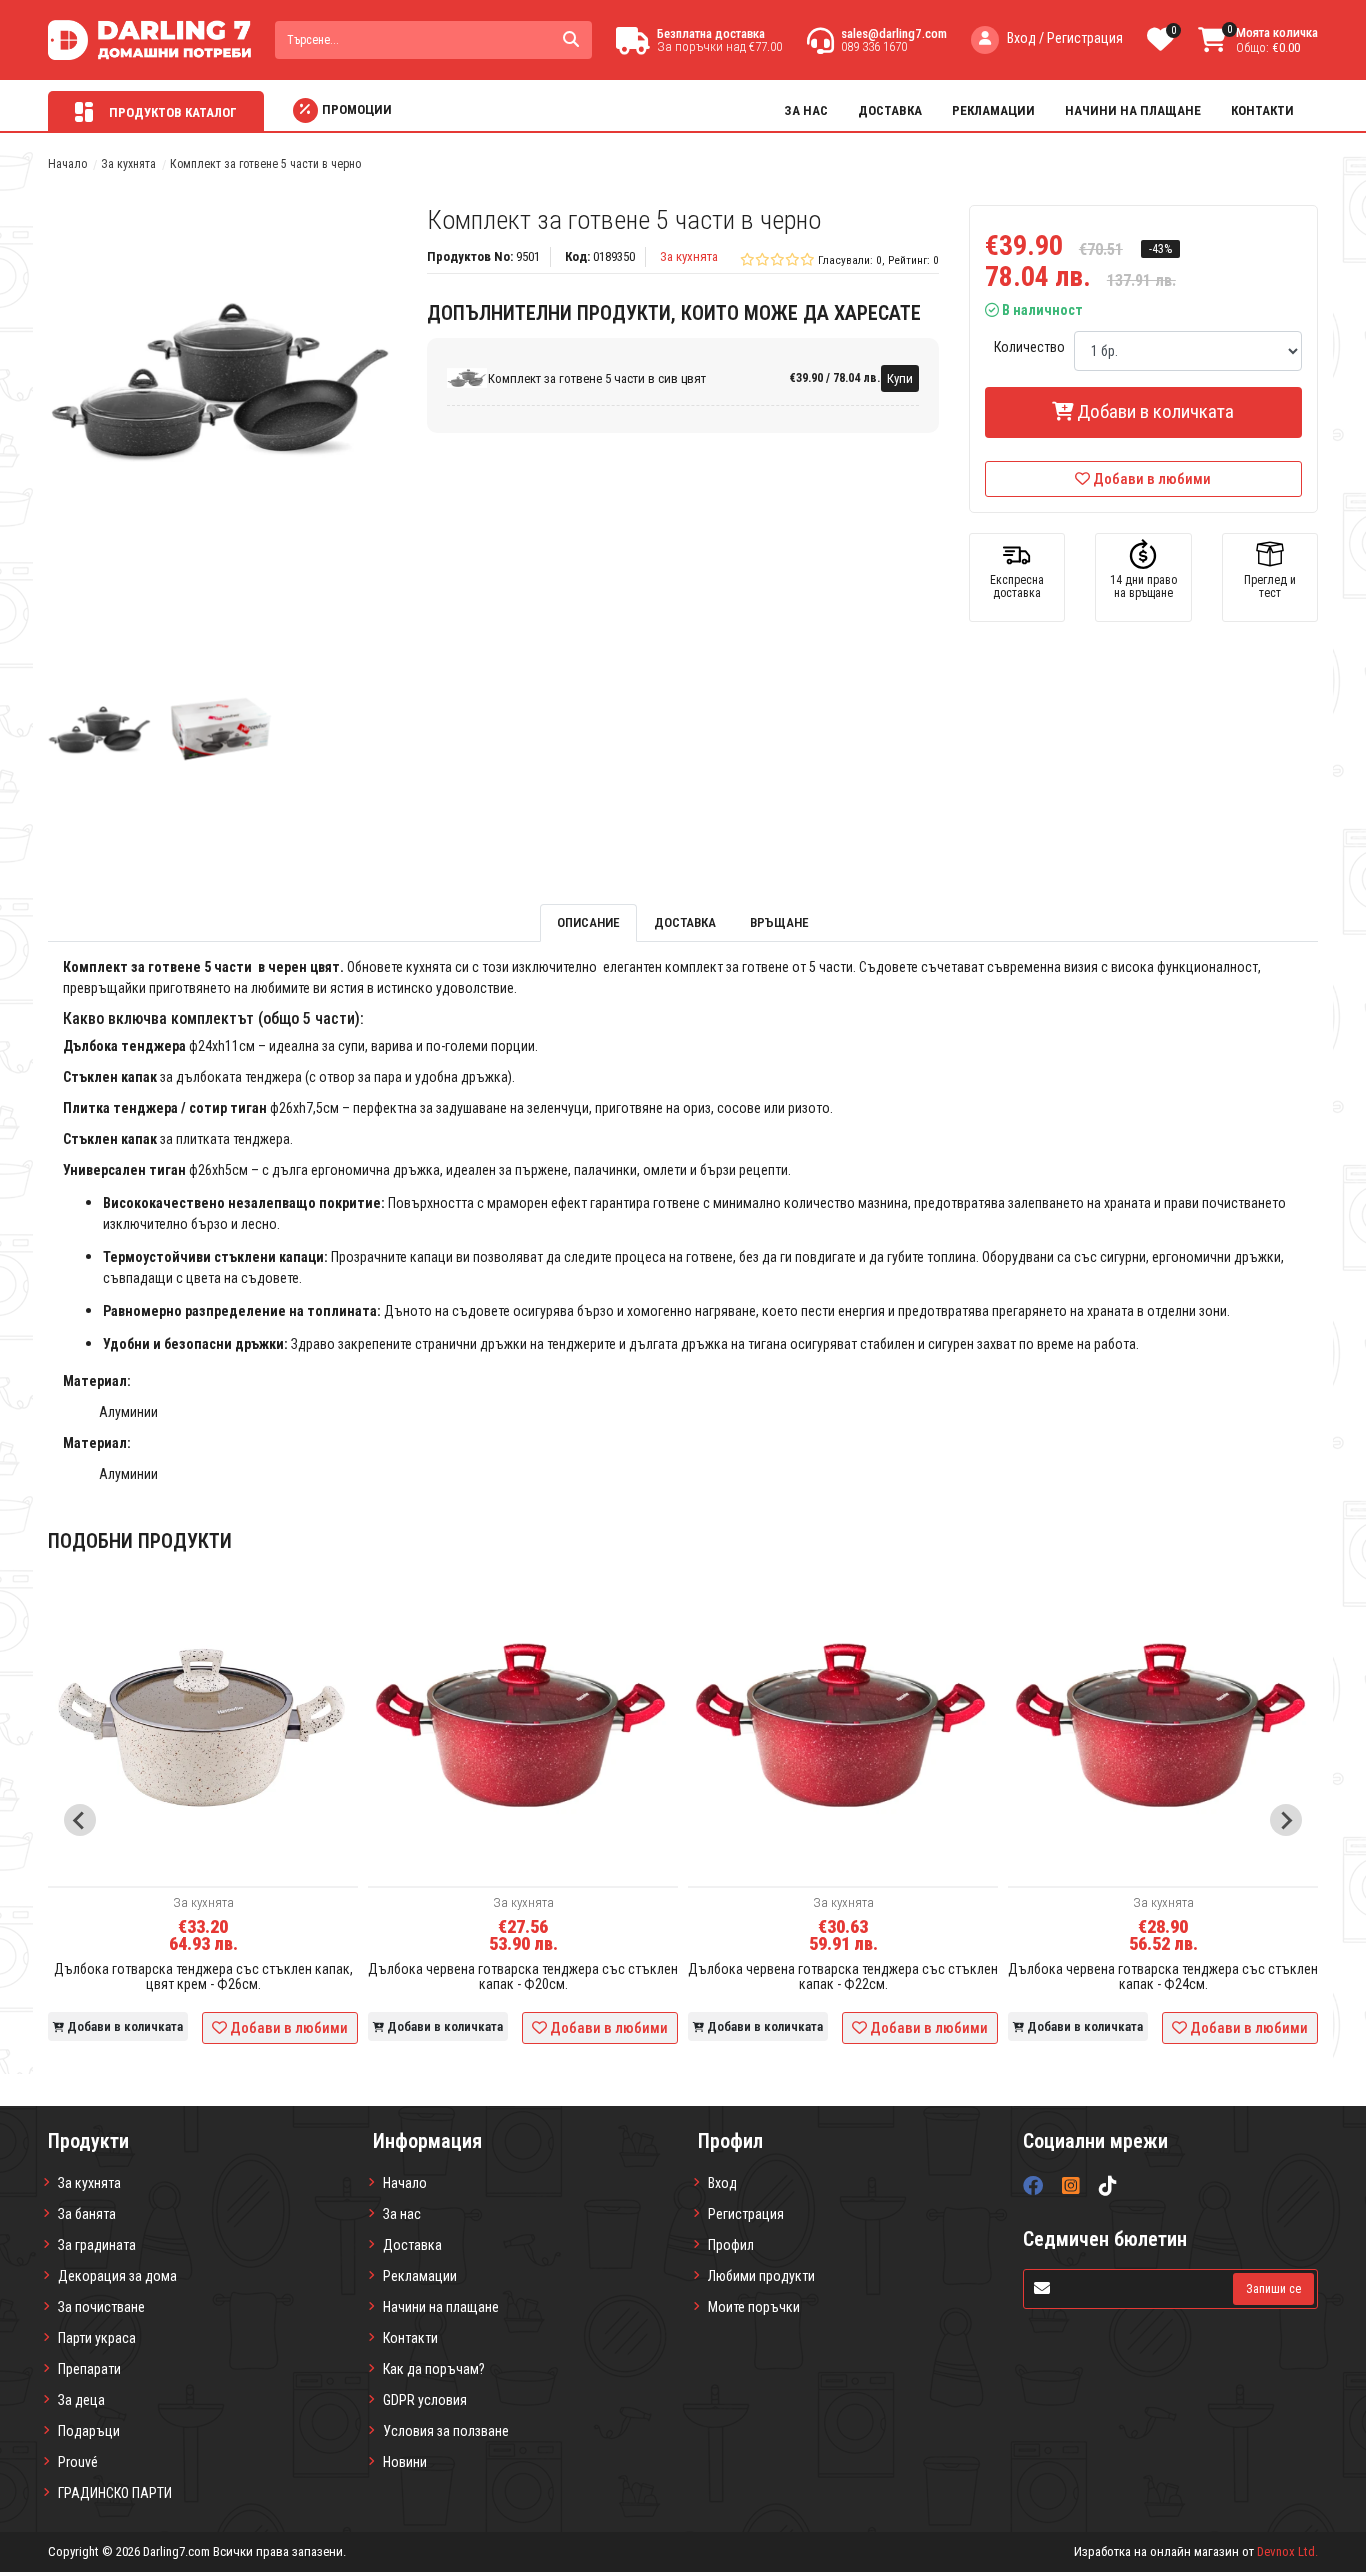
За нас (806, 110)
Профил (731, 2245)
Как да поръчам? (434, 2369)
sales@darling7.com (894, 33)
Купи (900, 378)
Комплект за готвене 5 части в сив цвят (597, 378)
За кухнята (128, 164)
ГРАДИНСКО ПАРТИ (115, 2493)
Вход (722, 2183)
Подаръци (89, 2431)
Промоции (357, 109)
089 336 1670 (874, 46)
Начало (67, 164)
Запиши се (1273, 2289)
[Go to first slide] (1286, 1820)
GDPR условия (425, 2400)
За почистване (101, 2307)
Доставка (890, 110)
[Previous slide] (80, 1820)
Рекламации (993, 110)
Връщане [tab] (779, 922)
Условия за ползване (446, 2431)
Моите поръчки (754, 2307)
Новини (405, 2462)
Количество (1029, 347)
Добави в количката (1153, 411)
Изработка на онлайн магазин (1156, 2551)
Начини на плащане (1133, 110)
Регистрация (746, 2214)
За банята (87, 2214)
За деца (81, 2400)
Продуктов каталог (171, 112)
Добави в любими (1152, 479)
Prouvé (78, 2462)
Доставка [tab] (685, 922)
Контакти (1262, 110)
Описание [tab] (588, 922)
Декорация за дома (117, 2276)
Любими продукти (761, 2276)
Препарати (89, 2369)
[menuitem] (99, 730)
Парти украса (97, 2338)
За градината (97, 2245)
